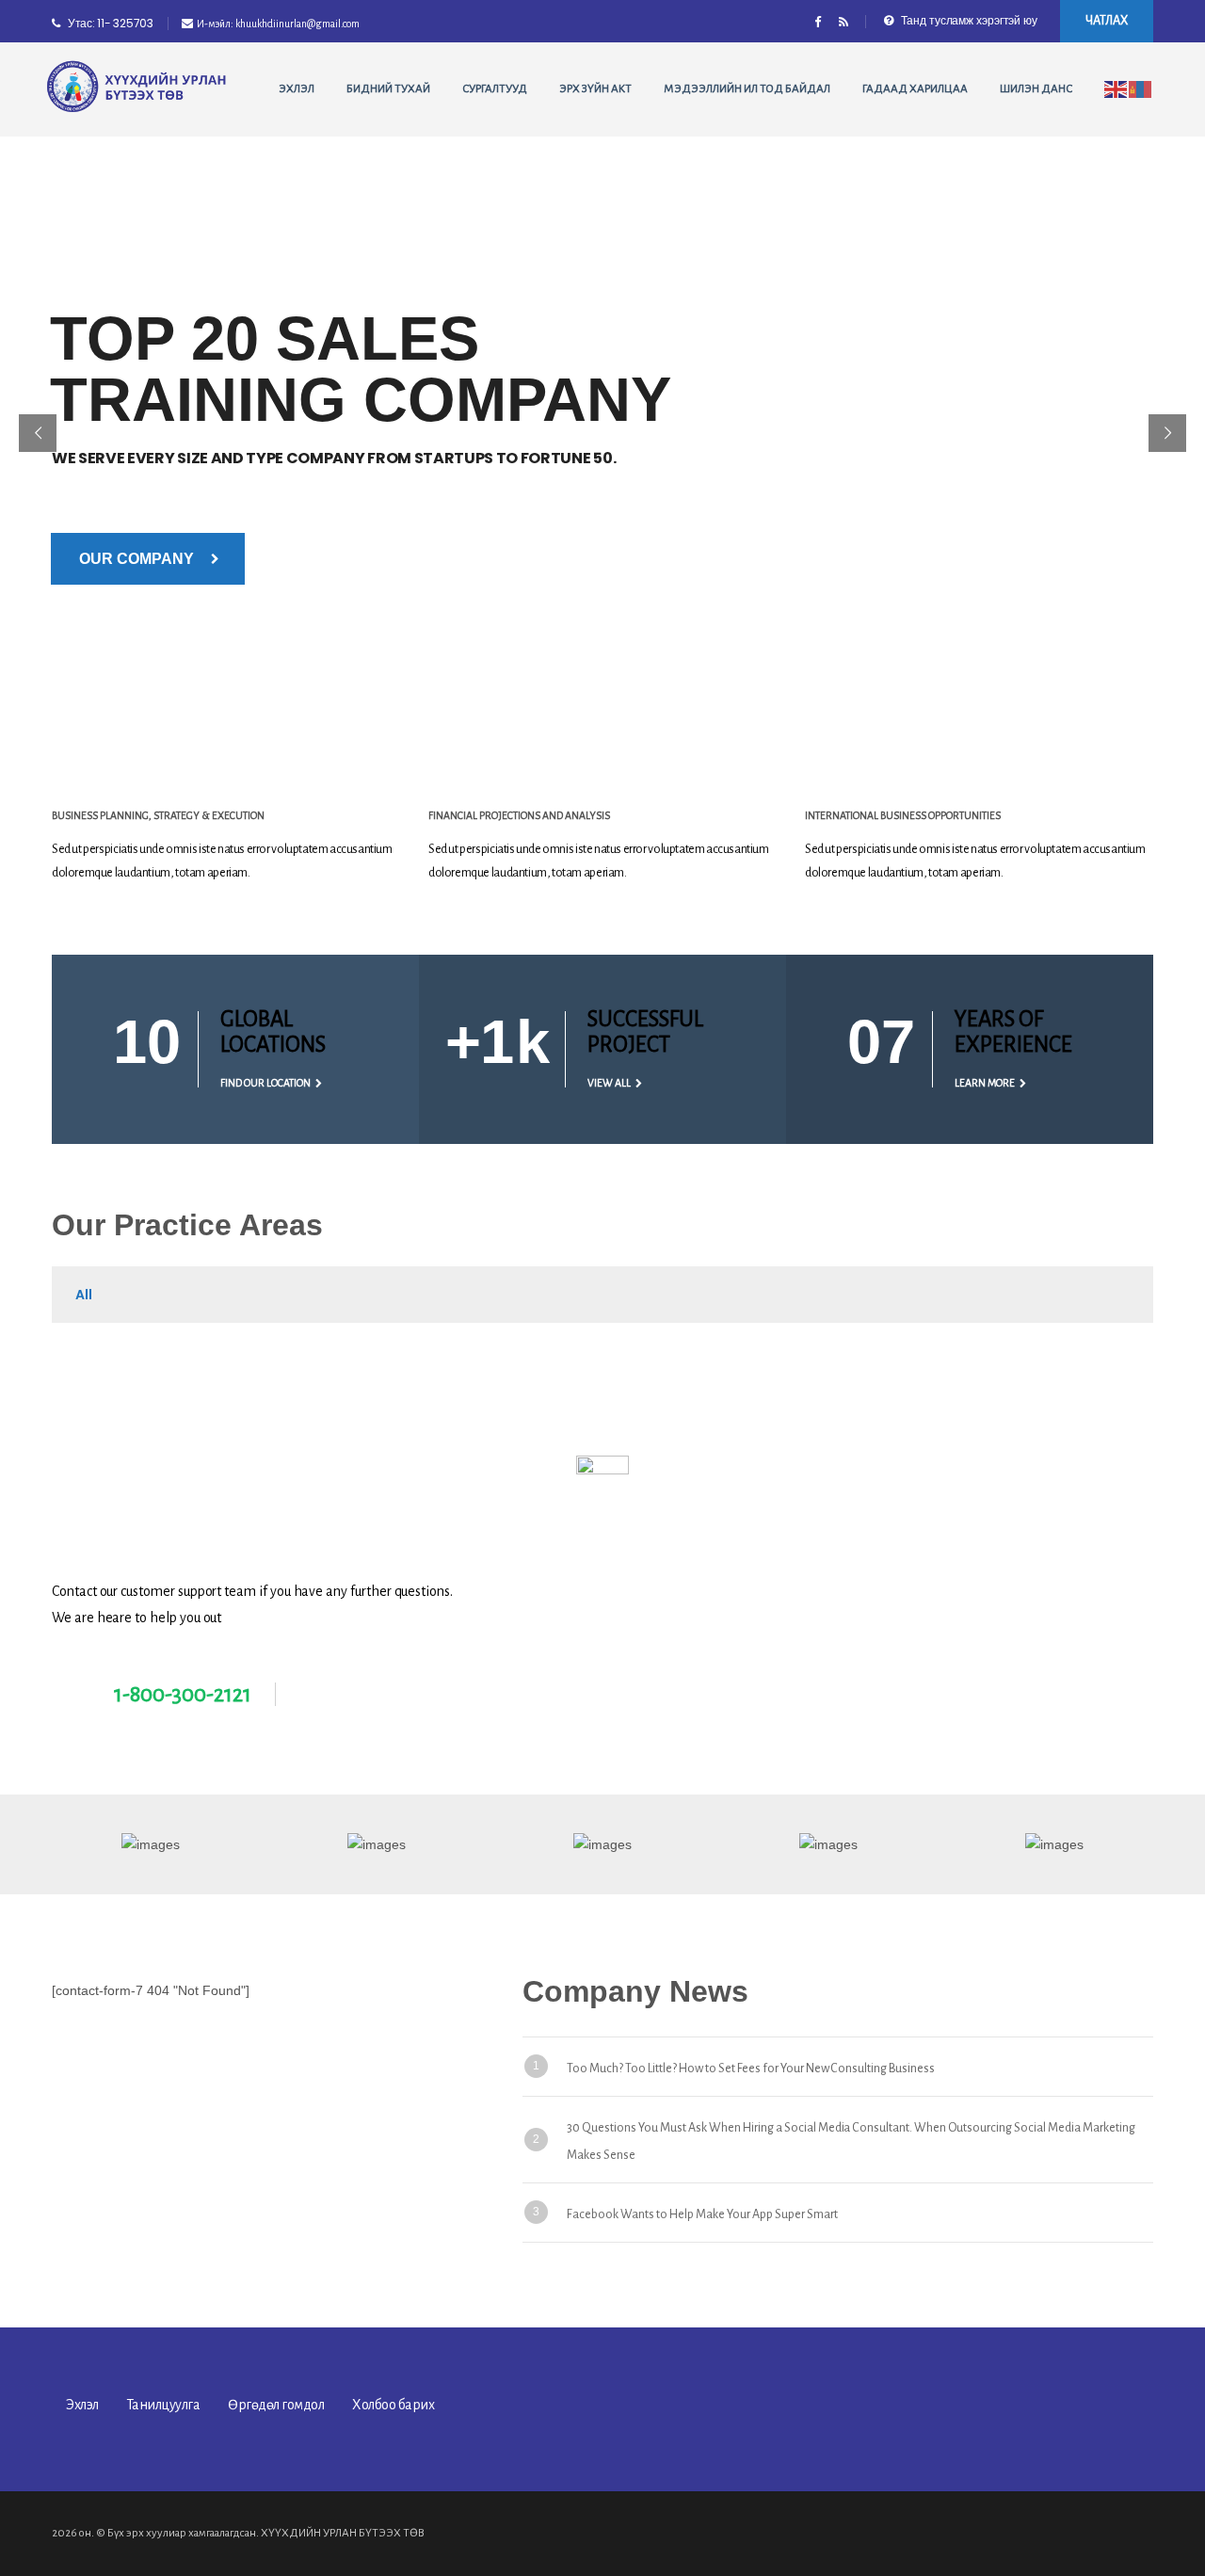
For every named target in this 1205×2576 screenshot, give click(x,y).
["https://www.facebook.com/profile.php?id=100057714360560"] (818, 24)
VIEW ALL (609, 1083)
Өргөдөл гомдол (276, 2405)
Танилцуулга (164, 2405)
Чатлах (1107, 21)
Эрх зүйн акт (595, 89)
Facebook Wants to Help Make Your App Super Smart (702, 2214)
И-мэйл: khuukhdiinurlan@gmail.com (278, 24)
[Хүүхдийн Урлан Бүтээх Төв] (137, 87)
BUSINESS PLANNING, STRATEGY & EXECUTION (158, 815)
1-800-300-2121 (183, 1694)
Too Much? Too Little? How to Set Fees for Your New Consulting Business (751, 2069)
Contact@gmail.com (383, 1695)
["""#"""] (843, 24)
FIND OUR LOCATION (265, 1083)
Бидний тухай (388, 89)
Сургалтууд (495, 89)
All (84, 1295)
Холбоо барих (393, 2405)
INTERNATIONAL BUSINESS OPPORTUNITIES (903, 815)
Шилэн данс (1036, 89)
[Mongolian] (1141, 89)
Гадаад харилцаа (915, 89)
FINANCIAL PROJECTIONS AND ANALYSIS (519, 815)
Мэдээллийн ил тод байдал (747, 89)
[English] (1117, 89)
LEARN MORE (985, 1083)
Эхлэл (297, 89)
